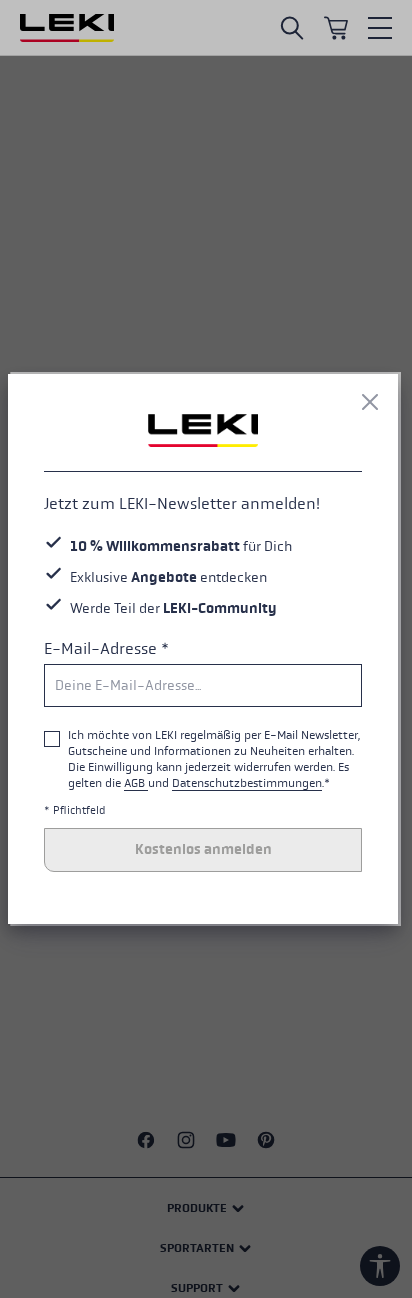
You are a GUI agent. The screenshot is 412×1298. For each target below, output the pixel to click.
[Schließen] (370, 402)
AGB (136, 783)
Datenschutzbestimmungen (247, 783)
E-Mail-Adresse (106, 648)
